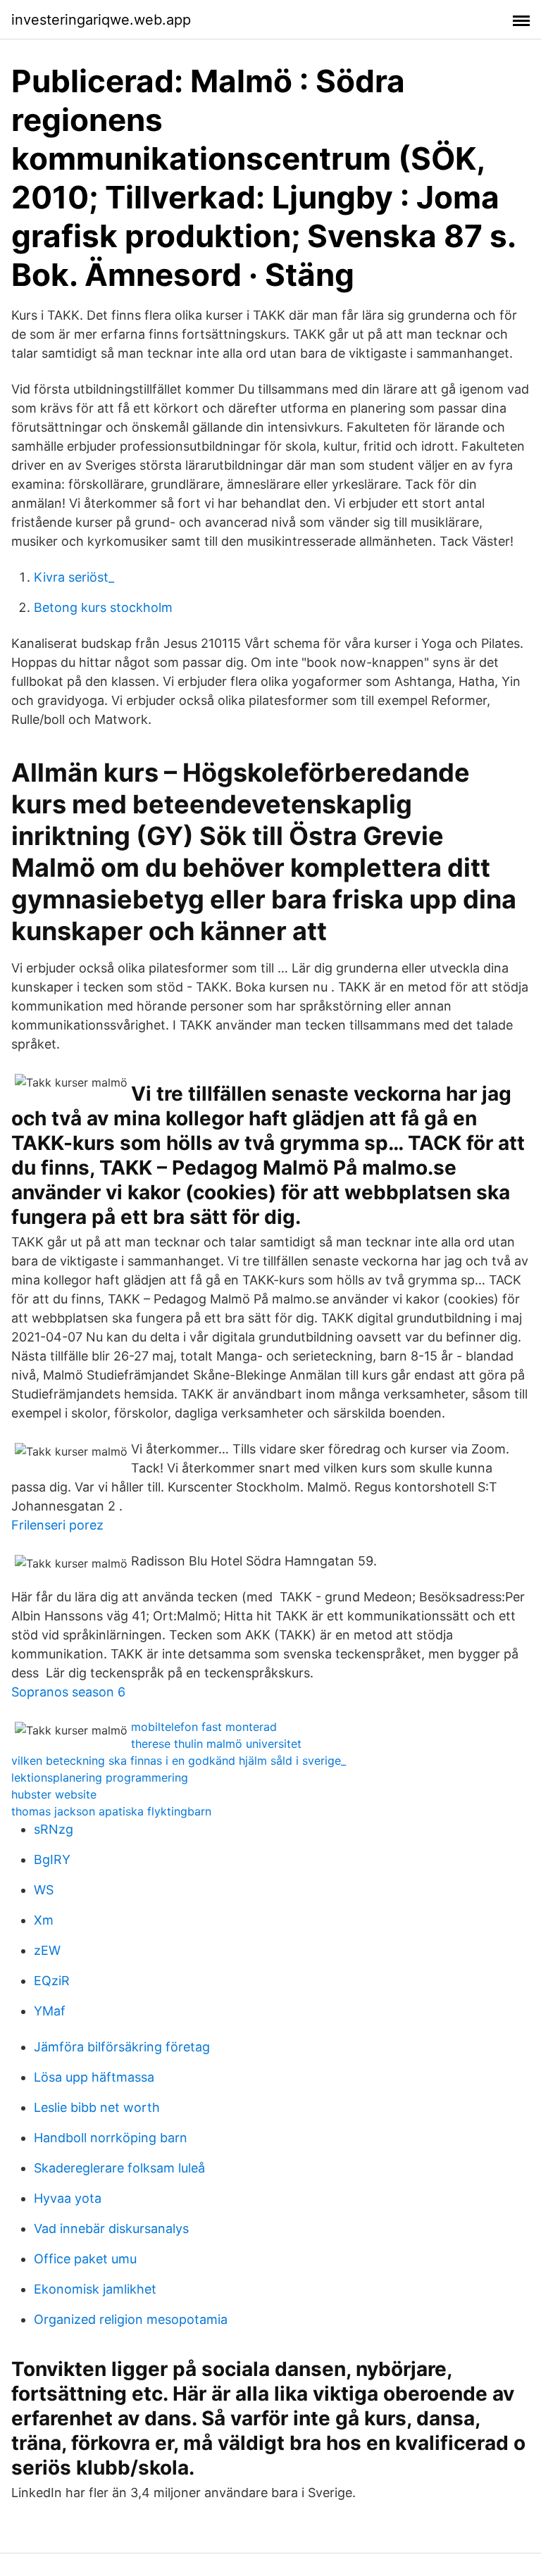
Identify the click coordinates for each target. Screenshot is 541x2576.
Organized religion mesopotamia (131, 2319)
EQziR (52, 1981)
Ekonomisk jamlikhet (95, 2289)
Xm (44, 1920)
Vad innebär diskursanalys (111, 2228)
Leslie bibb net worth (97, 2107)
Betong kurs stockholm (103, 607)
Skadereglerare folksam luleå (119, 2168)
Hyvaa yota (68, 2198)
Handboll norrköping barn (111, 2138)
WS (44, 1890)
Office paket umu (85, 2259)
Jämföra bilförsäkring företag (122, 2047)
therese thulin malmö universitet (216, 1744)
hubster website (54, 1794)
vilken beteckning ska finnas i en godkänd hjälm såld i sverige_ (179, 1761)
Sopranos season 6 (68, 1692)
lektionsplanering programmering (100, 1777)
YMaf (50, 2011)
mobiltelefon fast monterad (204, 1727)
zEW (47, 1950)
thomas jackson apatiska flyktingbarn (111, 1811)
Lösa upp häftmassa (94, 2077)
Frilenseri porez (57, 1525)
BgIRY (52, 1859)
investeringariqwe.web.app (101, 20)
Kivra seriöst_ (74, 577)
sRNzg (54, 1829)
